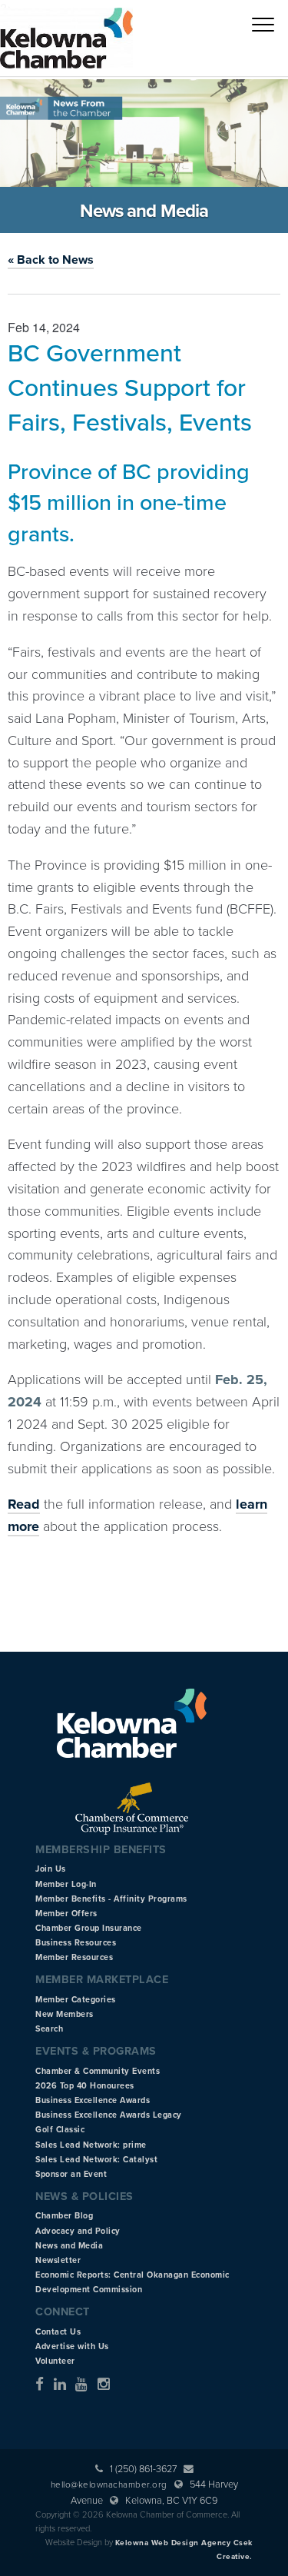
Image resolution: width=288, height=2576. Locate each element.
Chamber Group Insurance (89, 1928)
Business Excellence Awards (93, 2100)
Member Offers (66, 1914)
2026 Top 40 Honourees (85, 2086)
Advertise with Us (72, 2346)
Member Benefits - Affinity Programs (111, 1899)
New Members (65, 2014)
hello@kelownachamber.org (109, 2484)
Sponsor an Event (71, 2174)
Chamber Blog (64, 2216)
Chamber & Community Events (98, 2071)
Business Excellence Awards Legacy (109, 2115)
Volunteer (55, 2361)
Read (24, 1504)
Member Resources (74, 1957)
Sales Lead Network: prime (91, 2145)
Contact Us (58, 2332)
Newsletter (58, 2260)
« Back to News (51, 260)
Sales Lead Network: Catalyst (96, 2160)
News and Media (69, 2246)
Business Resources (76, 1943)
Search (49, 2029)
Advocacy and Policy (78, 2231)
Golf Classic (60, 2130)
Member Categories (76, 2000)
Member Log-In (66, 1884)
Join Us (51, 1869)
